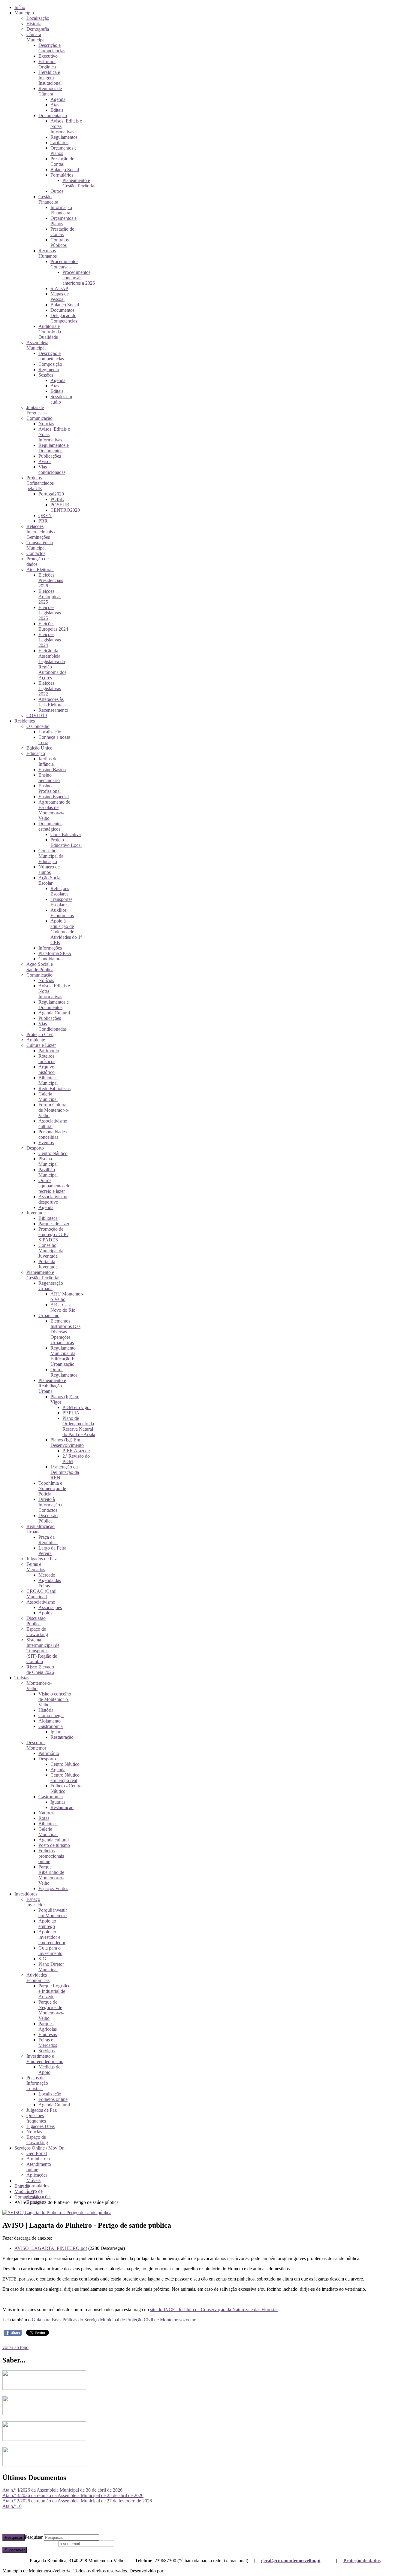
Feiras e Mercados (36, 1567)
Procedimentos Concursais (64, 264)
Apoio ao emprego (47, 1924)
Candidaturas (51, 959)
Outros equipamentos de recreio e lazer (54, 1186)
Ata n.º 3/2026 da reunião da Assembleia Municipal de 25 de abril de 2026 (73, 2495)
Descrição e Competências (52, 48)
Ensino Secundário (49, 778)
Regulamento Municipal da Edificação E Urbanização (63, 1356)
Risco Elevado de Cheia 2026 (40, 1670)
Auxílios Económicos (62, 913)
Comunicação (39, 418)
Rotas (44, 1818)
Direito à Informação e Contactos (51, 1505)
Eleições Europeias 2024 (53, 626)
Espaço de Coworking (37, 1632)
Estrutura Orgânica (47, 64)
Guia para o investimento (50, 1951)
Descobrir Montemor (36, 1745)
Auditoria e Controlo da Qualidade (50, 332)
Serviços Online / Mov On (39, 2148)
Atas (55, 105)
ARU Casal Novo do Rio (63, 1307)
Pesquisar (14, 2537)
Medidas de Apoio (49, 2070)
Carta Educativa (66, 834)
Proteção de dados (362, 2561)
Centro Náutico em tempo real (65, 1778)
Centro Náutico (53, 1153)
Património (49, 1051)
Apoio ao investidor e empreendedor (52, 1937)
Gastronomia (51, 1726)
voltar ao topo (15, 2347)
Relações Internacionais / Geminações (41, 532)
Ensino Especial (54, 797)
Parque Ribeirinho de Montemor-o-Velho (51, 1875)
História (34, 24)
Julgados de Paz (42, 1559)
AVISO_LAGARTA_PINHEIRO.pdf (51, 2248)
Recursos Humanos (48, 253)
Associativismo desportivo (53, 1199)
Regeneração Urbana (51, 1286)
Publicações (50, 456)
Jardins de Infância (48, 761)
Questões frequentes (36, 2118)
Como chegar (51, 1715)
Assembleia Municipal (37, 345)
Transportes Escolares (61, 902)
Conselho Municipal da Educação (51, 856)
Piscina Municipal (48, 1161)
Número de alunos (49, 870)
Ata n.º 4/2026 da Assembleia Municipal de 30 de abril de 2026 (62, 2490)
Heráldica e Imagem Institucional (50, 78)
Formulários (62, 175)
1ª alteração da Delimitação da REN (65, 1472)
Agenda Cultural (54, 1013)
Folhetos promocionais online (51, 1856)
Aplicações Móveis (37, 2178)
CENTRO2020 (65, 510)
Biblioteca (48, 1218)
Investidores (26, 1894)
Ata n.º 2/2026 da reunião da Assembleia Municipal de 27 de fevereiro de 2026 (77, 2501)
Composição (50, 364)
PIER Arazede (76, 1451)
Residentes (25, 721)
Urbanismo (49, 1315)
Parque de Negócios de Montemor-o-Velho (51, 2010)
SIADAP (59, 288)
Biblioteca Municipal (48, 1080)
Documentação (53, 115)
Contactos (36, 553)
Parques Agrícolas (48, 2026)
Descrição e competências (51, 356)
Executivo (48, 56)
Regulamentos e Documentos (54, 448)
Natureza (47, 1813)
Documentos (62, 310)
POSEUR (60, 505)
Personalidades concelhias (53, 1134)
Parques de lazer (54, 1224)
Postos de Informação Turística (37, 2083)
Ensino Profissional (50, 788)
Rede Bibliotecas (54, 1088)
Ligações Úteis (41, 2126)
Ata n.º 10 (12, 2506)
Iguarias (58, 1732)
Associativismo (41, 1602)
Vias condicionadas (52, 470)
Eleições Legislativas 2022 (50, 688)
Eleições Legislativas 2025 (50, 613)
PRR (43, 521)
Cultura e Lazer (41, 1045)
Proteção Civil (40, 1034)
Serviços (47, 2051)
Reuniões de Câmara (50, 91)
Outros (57, 191)
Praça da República (48, 1540)
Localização (38, 18)
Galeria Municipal (48, 1097)
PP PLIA (71, 1413)
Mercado (47, 1575)
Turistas (22, 1678)
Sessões (46, 375)
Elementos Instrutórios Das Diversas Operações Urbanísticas (65, 1332)
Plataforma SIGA (55, 953)
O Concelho (38, 726)
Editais (57, 110)
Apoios (45, 1613)
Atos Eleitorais (40, 570)
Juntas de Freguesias (36, 410)
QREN (45, 515)
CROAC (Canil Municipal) (41, 1594)
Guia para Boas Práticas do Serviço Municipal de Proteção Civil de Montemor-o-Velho (114, 2320)
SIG (42, 1959)
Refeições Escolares (60, 891)
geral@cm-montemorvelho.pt (291, 2561)
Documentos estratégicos (50, 826)
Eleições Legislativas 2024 (50, 640)
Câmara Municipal (36, 37)
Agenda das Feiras (50, 1583)
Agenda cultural (54, 1840)
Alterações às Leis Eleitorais (52, 702)
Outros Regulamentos (64, 1372)
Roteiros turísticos (47, 1059)
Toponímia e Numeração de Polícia (52, 1488)
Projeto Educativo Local (66, 843)
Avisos (45, 461)
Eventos (46, 1143)
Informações (50, 948)
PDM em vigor (77, 1407)
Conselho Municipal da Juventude (51, 1251)
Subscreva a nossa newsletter (30, 2543)
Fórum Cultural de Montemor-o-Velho (54, 1110)
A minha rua (38, 2159)
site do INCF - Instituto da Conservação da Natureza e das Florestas (214, 2309)
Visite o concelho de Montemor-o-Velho (55, 1699)
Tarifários (59, 142)
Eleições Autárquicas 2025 (50, 597)
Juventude (36, 1213)
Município (24, 13)
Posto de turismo (54, 1845)
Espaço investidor (36, 1902)
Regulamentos (64, 137)
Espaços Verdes (53, 1888)
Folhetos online (53, 2099)
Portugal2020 (51, 494)
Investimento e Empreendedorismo (45, 2059)
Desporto (35, 1148)
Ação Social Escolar (50, 880)
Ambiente (36, 1040)
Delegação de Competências (64, 318)
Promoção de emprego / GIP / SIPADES (53, 1234)
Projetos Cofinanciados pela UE (40, 483)
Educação (36, 753)
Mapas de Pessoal (60, 297)
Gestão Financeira (48, 199)
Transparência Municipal (40, 545)
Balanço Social (65, 170)
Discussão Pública (48, 1518)
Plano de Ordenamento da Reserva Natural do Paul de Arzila (79, 1426)
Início (20, 7)
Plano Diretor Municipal (51, 1967)
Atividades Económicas (38, 1978)
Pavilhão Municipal (48, 1172)
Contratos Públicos (60, 242)
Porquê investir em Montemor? (53, 1913)
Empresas (48, 2034)
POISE (57, 499)
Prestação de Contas (62, 161)
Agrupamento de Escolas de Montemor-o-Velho (54, 810)
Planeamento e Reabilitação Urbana (52, 1386)
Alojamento (50, 1721)
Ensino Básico (52, 770)
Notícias (46, 424)
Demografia (38, 29)
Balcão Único (39, 748)
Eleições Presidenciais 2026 (51, 580)
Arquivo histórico (47, 1070)
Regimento (49, 370)
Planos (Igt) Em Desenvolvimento (67, 1443)
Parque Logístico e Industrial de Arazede (54, 1991)
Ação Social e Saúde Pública (40, 967)
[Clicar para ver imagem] (57, 2212)
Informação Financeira (61, 210)
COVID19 (37, 715)
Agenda (58, 99)
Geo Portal (37, 2153)
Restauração (62, 1737)
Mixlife (171, 2571)
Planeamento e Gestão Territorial (79, 183)
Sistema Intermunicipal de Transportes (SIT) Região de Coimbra (43, 1651)
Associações (50, 1607)
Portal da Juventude (48, 1264)
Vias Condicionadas (53, 1026)
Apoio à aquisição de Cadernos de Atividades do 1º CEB (66, 932)
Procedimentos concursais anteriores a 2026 (79, 278)
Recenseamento (53, 710)
